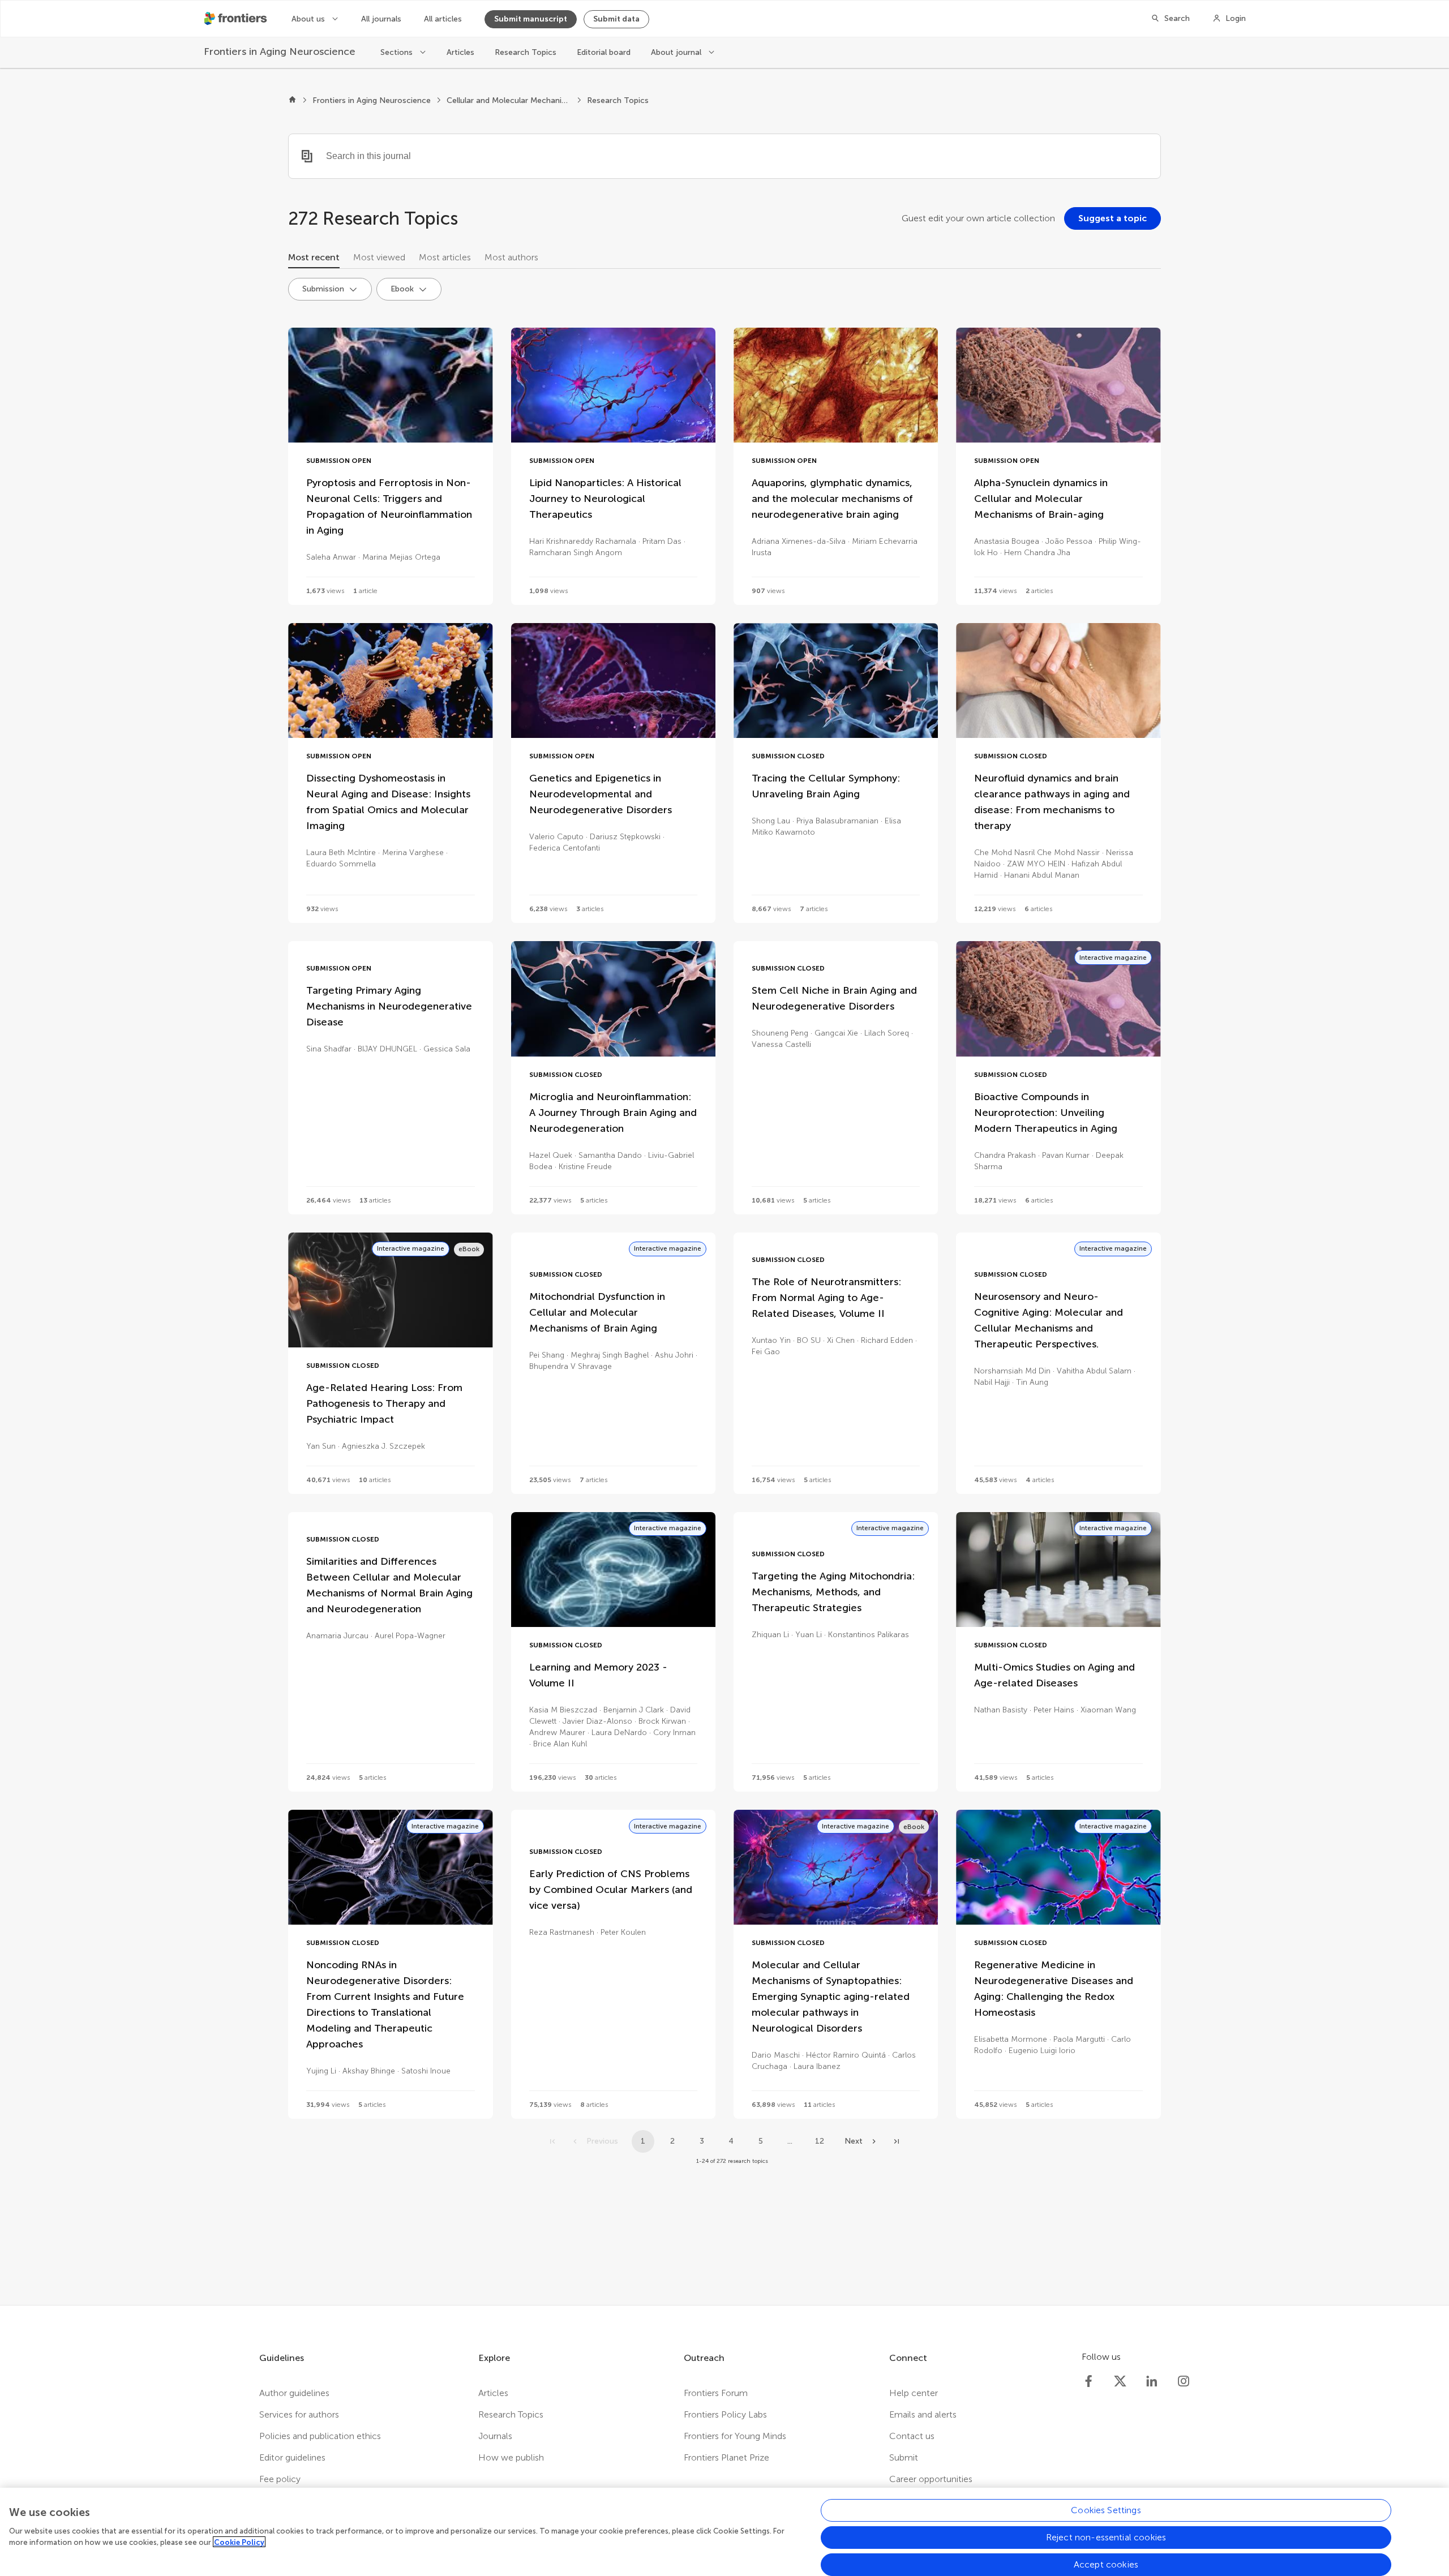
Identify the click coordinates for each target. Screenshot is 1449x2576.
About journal (677, 52)
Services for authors (299, 2414)
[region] (724, 2532)
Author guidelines (294, 2393)
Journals (495, 2436)
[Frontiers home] (292, 101)
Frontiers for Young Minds (735, 2436)
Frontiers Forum (716, 2393)
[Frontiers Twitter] (1120, 2381)
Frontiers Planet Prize (726, 2457)
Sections (398, 52)
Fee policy (280, 2479)
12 (820, 2141)
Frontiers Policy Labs (725, 2414)
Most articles (445, 257)
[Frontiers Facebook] (1088, 2381)
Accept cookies (1106, 2564)
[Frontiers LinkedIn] (1152, 2381)
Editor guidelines (292, 2457)
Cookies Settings (1106, 2510)
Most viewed (379, 257)
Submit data (616, 19)
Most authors (511, 257)
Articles (460, 52)
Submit (904, 2457)
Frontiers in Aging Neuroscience (372, 100)
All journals (381, 19)
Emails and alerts (923, 2414)
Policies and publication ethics (320, 2436)
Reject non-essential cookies (1106, 2537)
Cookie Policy (239, 2542)
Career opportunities (931, 2479)
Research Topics (526, 52)
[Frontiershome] (237, 19)
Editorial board (604, 52)
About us (309, 19)
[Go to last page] (897, 2141)
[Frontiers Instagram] (1184, 2381)
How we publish (511, 2457)
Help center (914, 2393)
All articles (443, 19)
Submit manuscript (531, 19)
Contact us (912, 2436)
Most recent (314, 257)
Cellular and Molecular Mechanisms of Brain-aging (509, 100)
